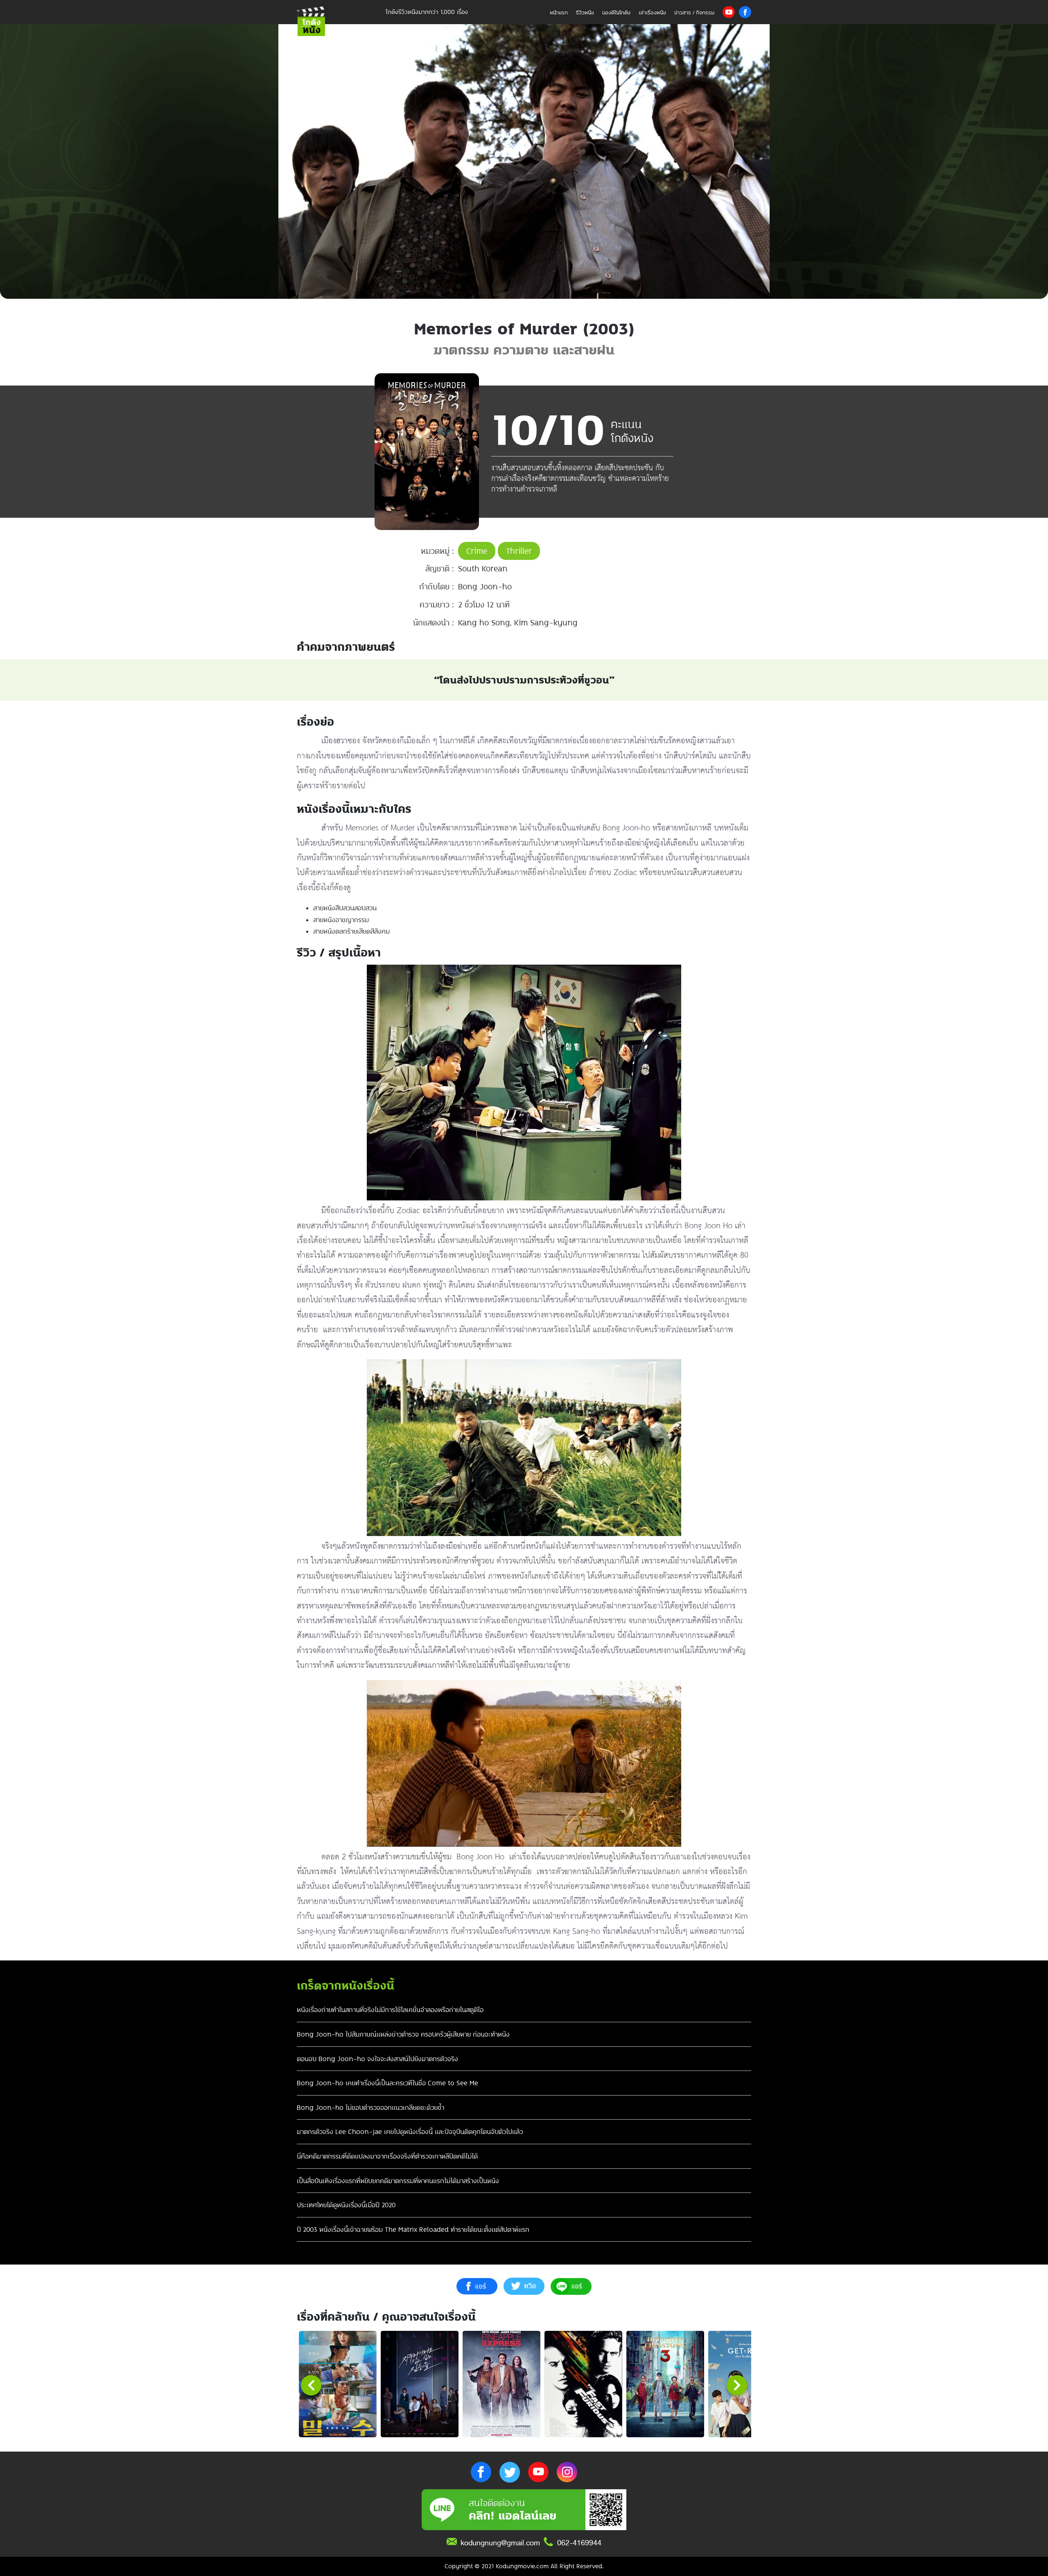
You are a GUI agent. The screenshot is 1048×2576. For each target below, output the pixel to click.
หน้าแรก (559, 12)
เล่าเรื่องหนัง (652, 12)
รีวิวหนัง (585, 12)
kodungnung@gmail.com (500, 2543)
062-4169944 (579, 2543)
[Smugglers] (338, 2384)
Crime (477, 551)
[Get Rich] (747, 2384)
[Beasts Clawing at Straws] (420, 2384)
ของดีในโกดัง (616, 12)
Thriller (519, 551)
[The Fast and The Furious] (583, 2384)
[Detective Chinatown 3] (665, 2384)
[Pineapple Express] (501, 2384)
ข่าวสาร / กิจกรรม (694, 12)
